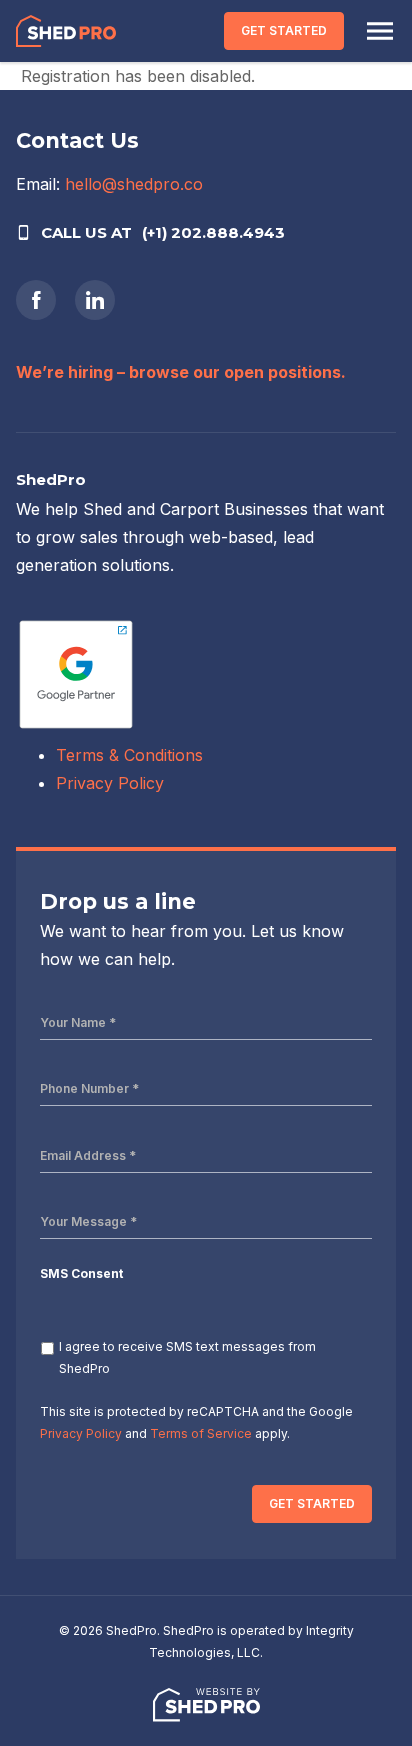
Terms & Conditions (129, 755)
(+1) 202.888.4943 (213, 232)
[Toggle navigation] (380, 31)
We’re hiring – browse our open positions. (181, 372)
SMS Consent (81, 1273)
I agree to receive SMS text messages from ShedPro (187, 1357)
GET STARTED (284, 30)
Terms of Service (201, 1433)
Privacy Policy (110, 783)
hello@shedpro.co (134, 184)
